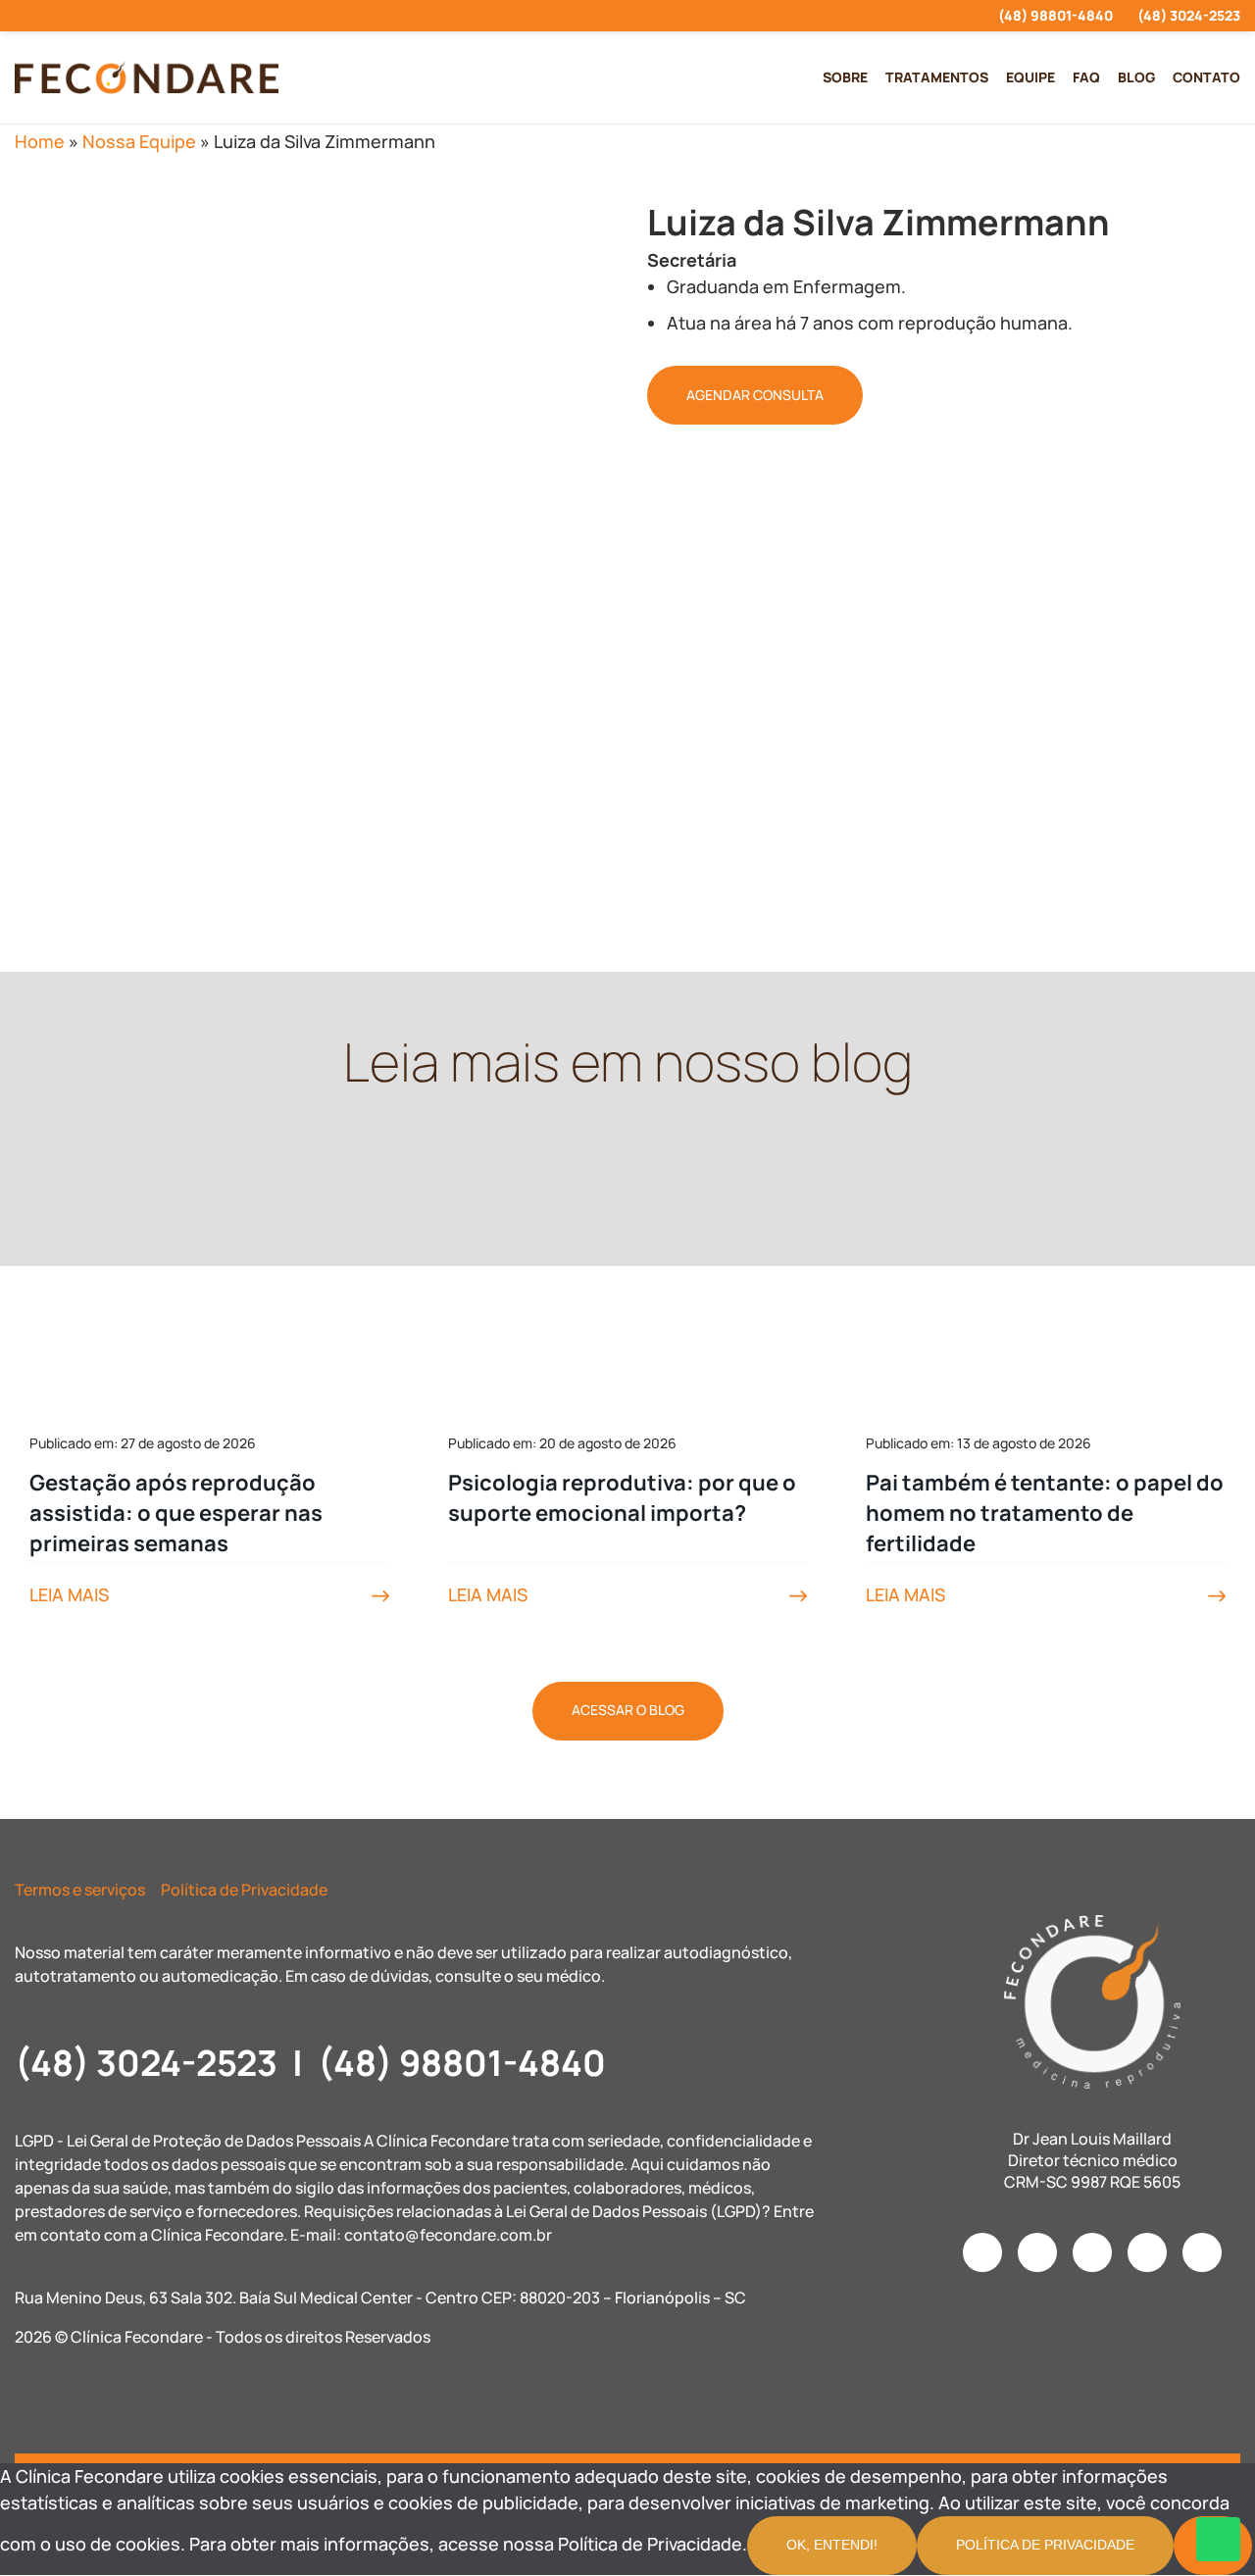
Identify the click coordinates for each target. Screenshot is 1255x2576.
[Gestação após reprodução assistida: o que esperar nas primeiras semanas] (209, 1282)
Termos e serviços (80, 1890)
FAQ (1086, 77)
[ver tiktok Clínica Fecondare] (126, 16)
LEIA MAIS (69, 1594)
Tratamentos (937, 77)
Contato (1206, 77)
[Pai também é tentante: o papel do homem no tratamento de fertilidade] (1046, 1282)
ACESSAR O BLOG (628, 1710)
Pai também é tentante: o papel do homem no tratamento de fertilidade (1045, 1513)
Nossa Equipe (139, 141)
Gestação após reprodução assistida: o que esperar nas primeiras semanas (176, 1513)
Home (40, 141)
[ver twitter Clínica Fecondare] (161, 16)
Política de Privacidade (244, 1890)
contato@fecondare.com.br (448, 2235)
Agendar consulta (755, 395)
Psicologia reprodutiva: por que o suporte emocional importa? (622, 1498)
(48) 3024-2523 (1189, 15)
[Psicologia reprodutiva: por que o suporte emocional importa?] (628, 1282)
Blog (1136, 77)
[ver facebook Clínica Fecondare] (55, 16)
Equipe (1030, 77)
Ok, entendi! (832, 2545)
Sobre (845, 77)
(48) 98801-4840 (1055, 15)
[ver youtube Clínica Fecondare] (91, 16)
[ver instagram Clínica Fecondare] (20, 16)
